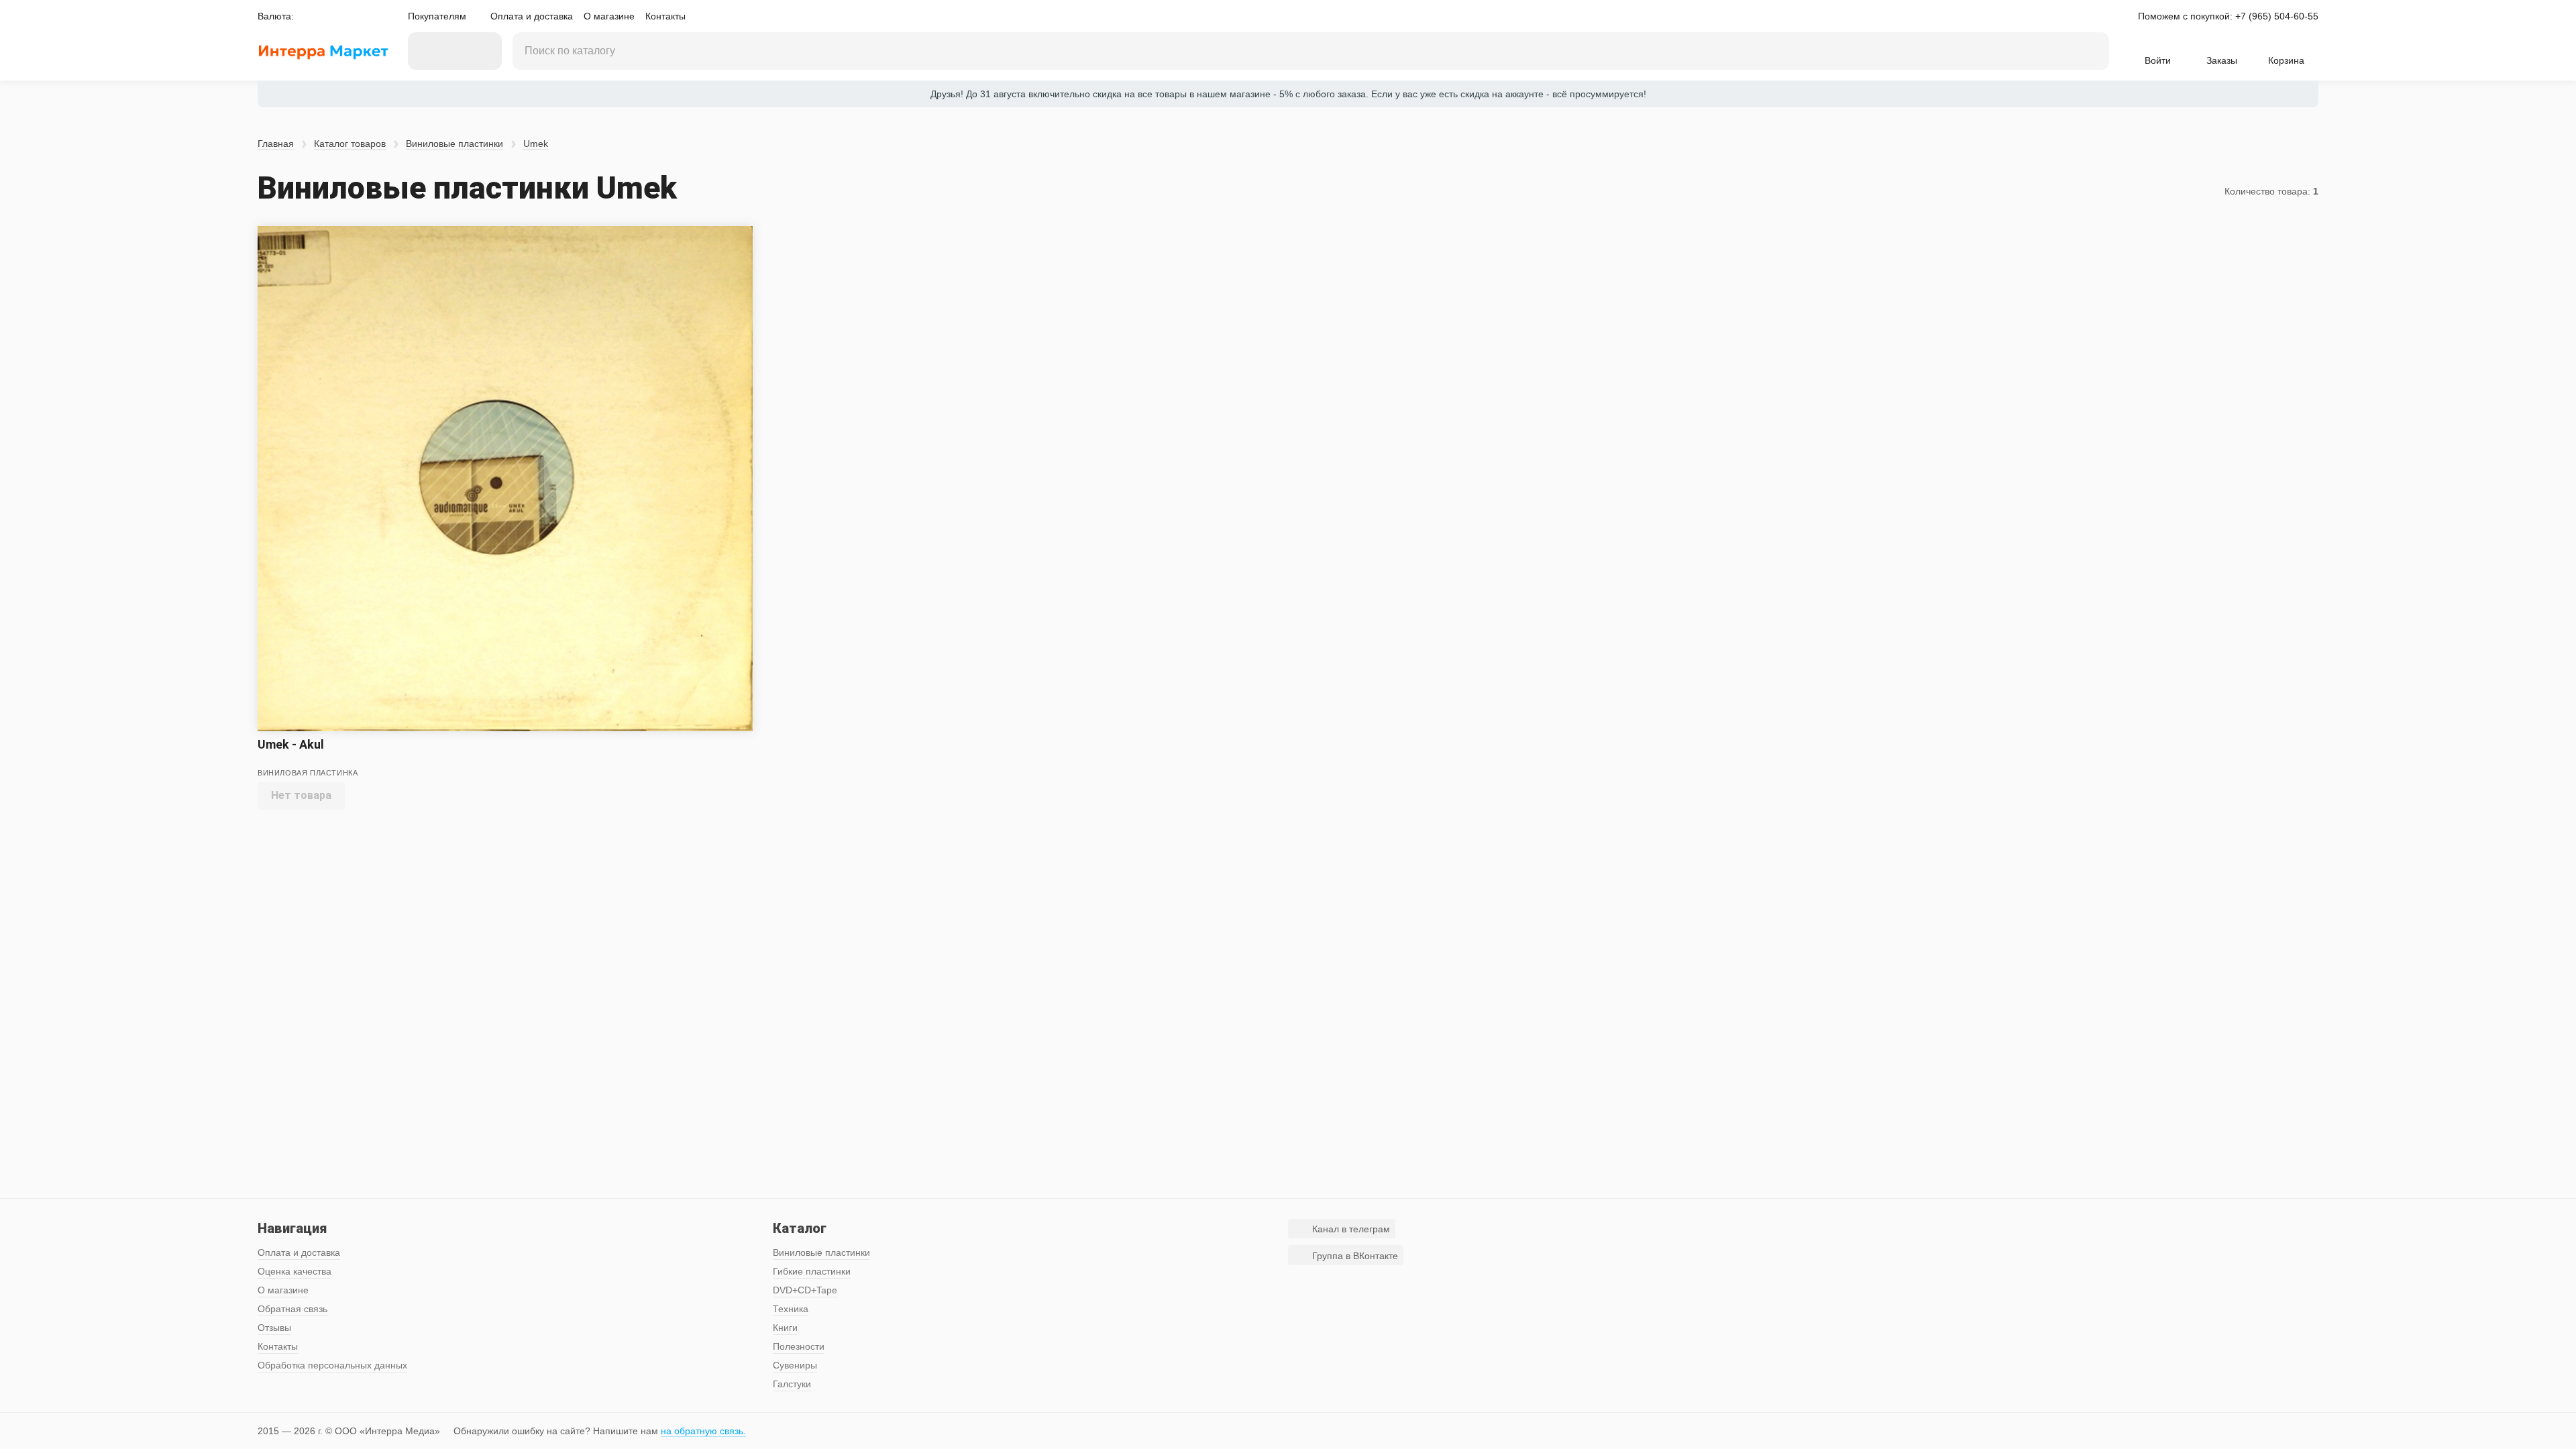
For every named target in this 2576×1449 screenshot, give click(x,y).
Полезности (799, 1346)
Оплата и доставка (532, 16)
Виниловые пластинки (454, 144)
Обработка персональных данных (332, 1365)
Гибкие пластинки (812, 1271)
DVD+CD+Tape (805, 1290)
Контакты (665, 16)
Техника (791, 1309)
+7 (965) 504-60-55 (2277, 16)
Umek (536, 144)
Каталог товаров (350, 144)
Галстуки (792, 1384)
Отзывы (274, 1328)
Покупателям (437, 16)
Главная (276, 144)
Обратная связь (292, 1309)
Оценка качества (294, 1271)
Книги (785, 1328)
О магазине (609, 16)
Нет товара (301, 795)
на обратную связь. (703, 1431)
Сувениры (795, 1365)
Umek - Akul (291, 744)
